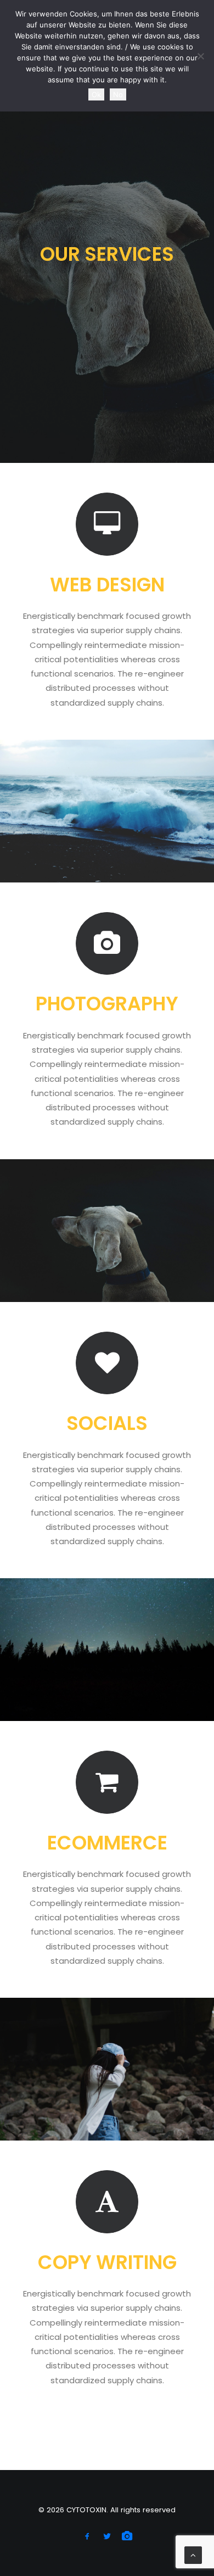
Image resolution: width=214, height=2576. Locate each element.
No (118, 94)
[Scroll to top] (193, 2554)
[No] (200, 56)
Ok (96, 94)
